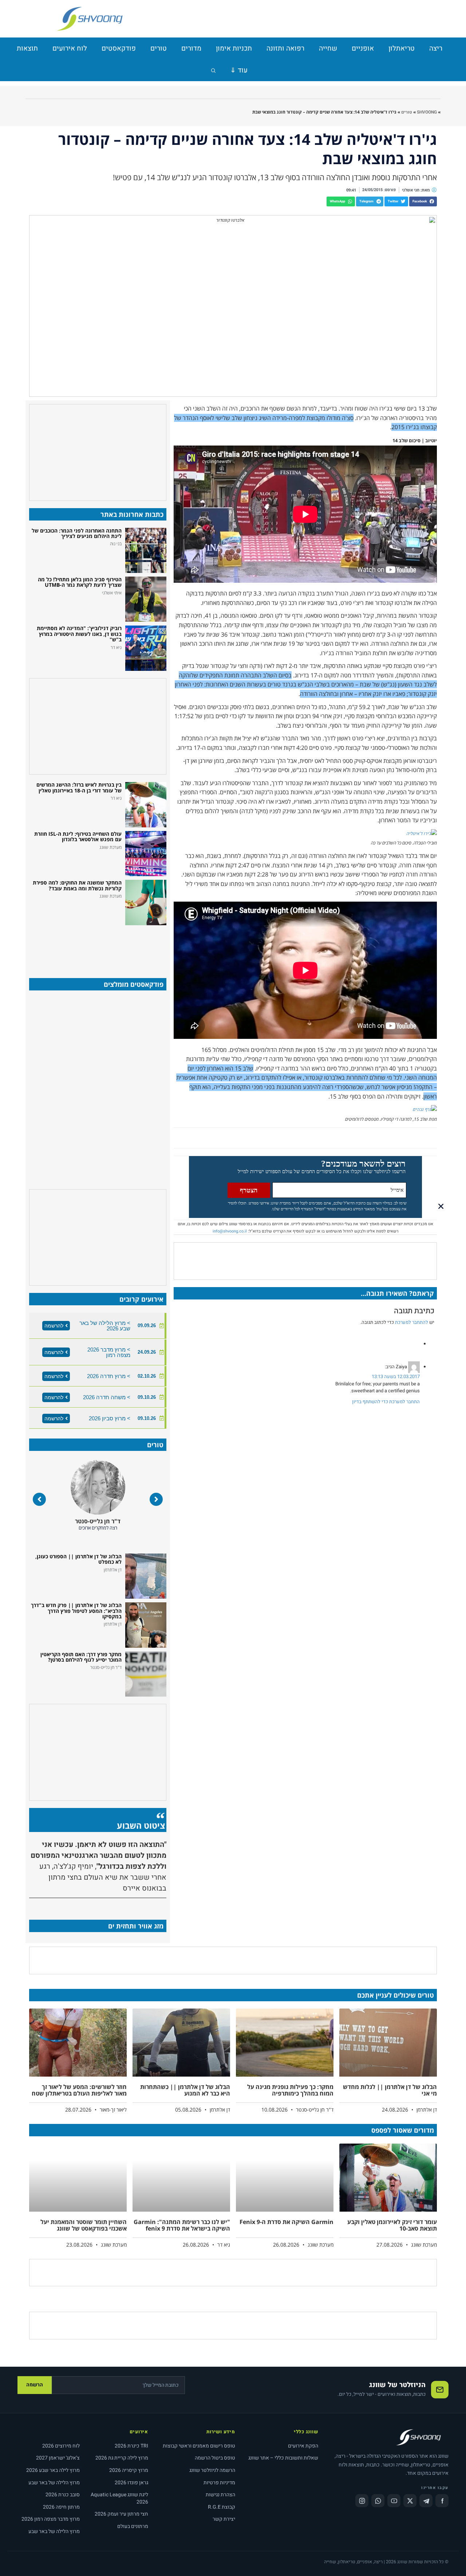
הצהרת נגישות (220, 2495)
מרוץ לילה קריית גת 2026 (122, 2458)
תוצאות (27, 48)
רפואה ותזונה (285, 48)
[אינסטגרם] (362, 2501)
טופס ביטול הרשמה (215, 2458)
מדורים (191, 48)
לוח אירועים (70, 48)
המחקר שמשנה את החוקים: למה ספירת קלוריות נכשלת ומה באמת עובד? (77, 885)
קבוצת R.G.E (222, 2507)
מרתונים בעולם (133, 2526)
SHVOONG (427, 112)
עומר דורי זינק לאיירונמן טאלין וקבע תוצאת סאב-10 (392, 2225)
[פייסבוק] (442, 2501)
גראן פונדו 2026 (131, 2483)
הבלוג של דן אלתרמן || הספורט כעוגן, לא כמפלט (78, 1559)
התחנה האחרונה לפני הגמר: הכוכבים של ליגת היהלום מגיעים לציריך (77, 533)
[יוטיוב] (394, 2501)
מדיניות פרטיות (219, 2483)
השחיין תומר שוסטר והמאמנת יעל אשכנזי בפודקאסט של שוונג (84, 2225)
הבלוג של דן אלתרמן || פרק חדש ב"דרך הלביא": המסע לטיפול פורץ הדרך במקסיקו (76, 1611)
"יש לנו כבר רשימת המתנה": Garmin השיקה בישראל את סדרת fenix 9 (182, 2225)
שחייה (328, 48)
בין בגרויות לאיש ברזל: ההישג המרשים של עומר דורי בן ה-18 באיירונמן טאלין (79, 787)
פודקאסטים (119, 48)
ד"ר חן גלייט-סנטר (98, 1521)
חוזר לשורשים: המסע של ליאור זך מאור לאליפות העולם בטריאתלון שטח (79, 2090)
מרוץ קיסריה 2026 (129, 2470)
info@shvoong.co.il (230, 1231)
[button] (423, 201)
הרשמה (35, 2385)
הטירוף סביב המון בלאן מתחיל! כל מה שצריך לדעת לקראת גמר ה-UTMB (80, 582)
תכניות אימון (234, 48)
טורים (159, 48)
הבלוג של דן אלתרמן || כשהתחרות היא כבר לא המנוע (185, 2090)
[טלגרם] (426, 2501)
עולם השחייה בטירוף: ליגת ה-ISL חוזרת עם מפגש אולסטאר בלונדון (78, 836)
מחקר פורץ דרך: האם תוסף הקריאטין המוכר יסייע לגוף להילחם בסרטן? (81, 1657)
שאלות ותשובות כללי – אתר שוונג (283, 2458)
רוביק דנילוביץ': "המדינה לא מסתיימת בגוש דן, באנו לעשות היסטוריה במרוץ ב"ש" (79, 634)
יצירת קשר (224, 2519)
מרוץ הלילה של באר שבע (54, 2483)
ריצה (436, 48)
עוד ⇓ (239, 70)
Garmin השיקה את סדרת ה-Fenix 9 (287, 2222)
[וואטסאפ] (378, 2501)
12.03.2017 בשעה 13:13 (396, 1376)
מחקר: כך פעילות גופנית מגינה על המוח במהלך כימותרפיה (290, 2090)
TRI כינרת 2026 (131, 2446)
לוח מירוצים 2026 (61, 2446)
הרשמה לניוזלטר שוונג (212, 2470)
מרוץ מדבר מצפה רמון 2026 (51, 2519)
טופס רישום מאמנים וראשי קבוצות (199, 2446)
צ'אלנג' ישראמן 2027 (58, 2458)
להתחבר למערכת (412, 1322)
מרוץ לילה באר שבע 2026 (53, 2470)
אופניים (363, 48)
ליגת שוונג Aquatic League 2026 (119, 2498)
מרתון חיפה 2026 (61, 2507)
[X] (410, 2501)
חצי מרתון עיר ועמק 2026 (121, 2514)
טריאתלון (402, 48)
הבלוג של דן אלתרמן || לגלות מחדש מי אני (390, 2090)
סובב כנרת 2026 (63, 2495)
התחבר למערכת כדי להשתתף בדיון (386, 1402)
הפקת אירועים (303, 2446)
